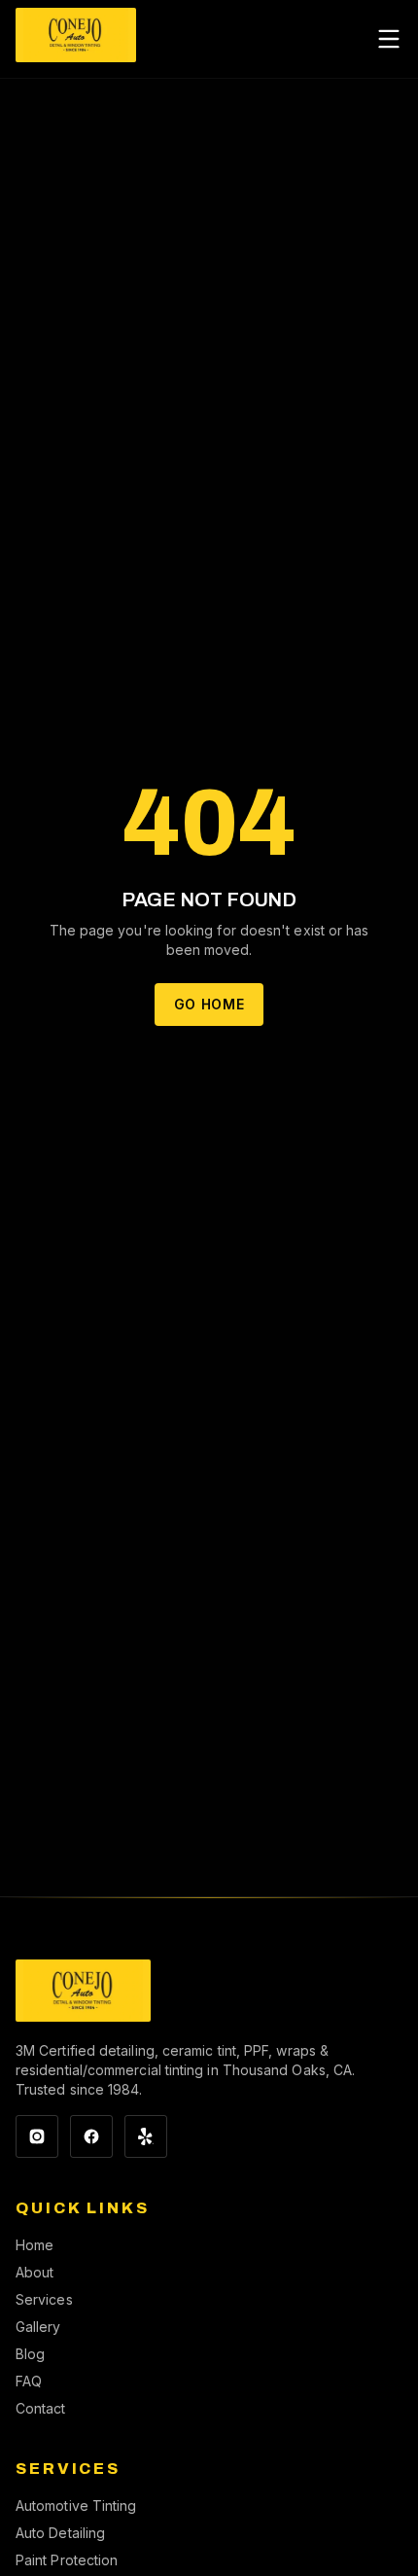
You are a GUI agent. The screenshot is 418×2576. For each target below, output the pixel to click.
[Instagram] (37, 2136)
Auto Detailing (60, 2533)
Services (44, 2299)
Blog (30, 2354)
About (35, 2272)
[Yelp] (146, 2136)
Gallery (38, 2327)
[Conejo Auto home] (83, 1991)
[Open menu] (389, 39)
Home (35, 2245)
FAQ (29, 2381)
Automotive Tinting (76, 2505)
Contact (41, 2408)
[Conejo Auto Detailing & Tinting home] (76, 39)
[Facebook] (91, 2136)
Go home (209, 1004)
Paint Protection (67, 2560)
